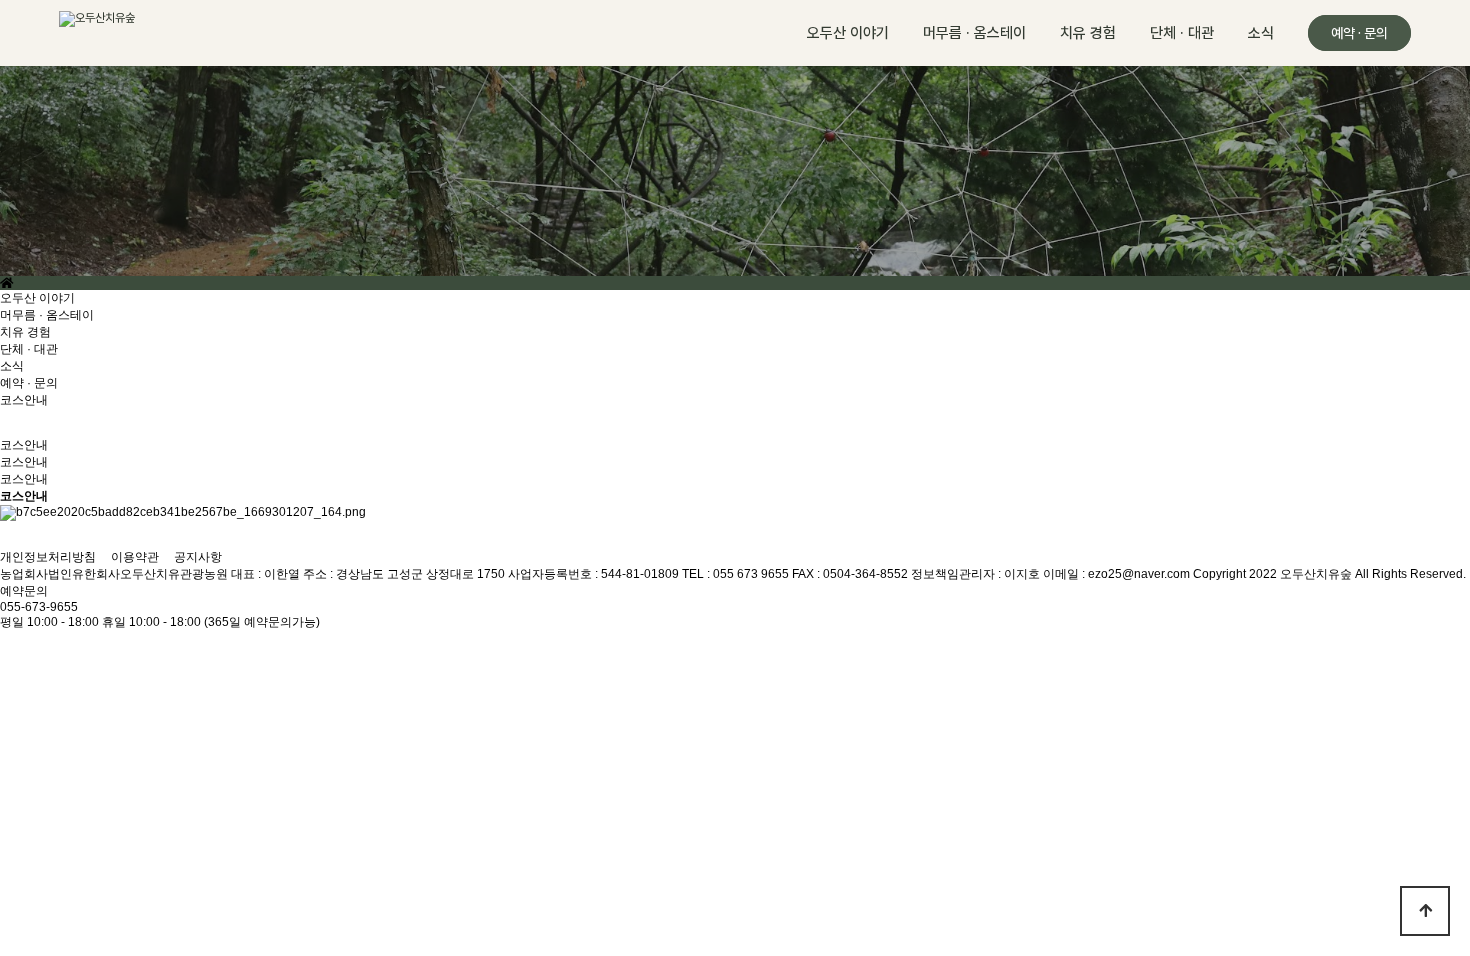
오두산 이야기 (848, 33)
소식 (1261, 33)
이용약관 (135, 557)
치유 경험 (1088, 33)
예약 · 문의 (1359, 33)
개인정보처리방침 (48, 557)
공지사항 (198, 557)
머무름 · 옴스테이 (974, 33)
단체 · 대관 (1182, 33)
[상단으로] (1425, 911)
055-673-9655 (39, 607)
